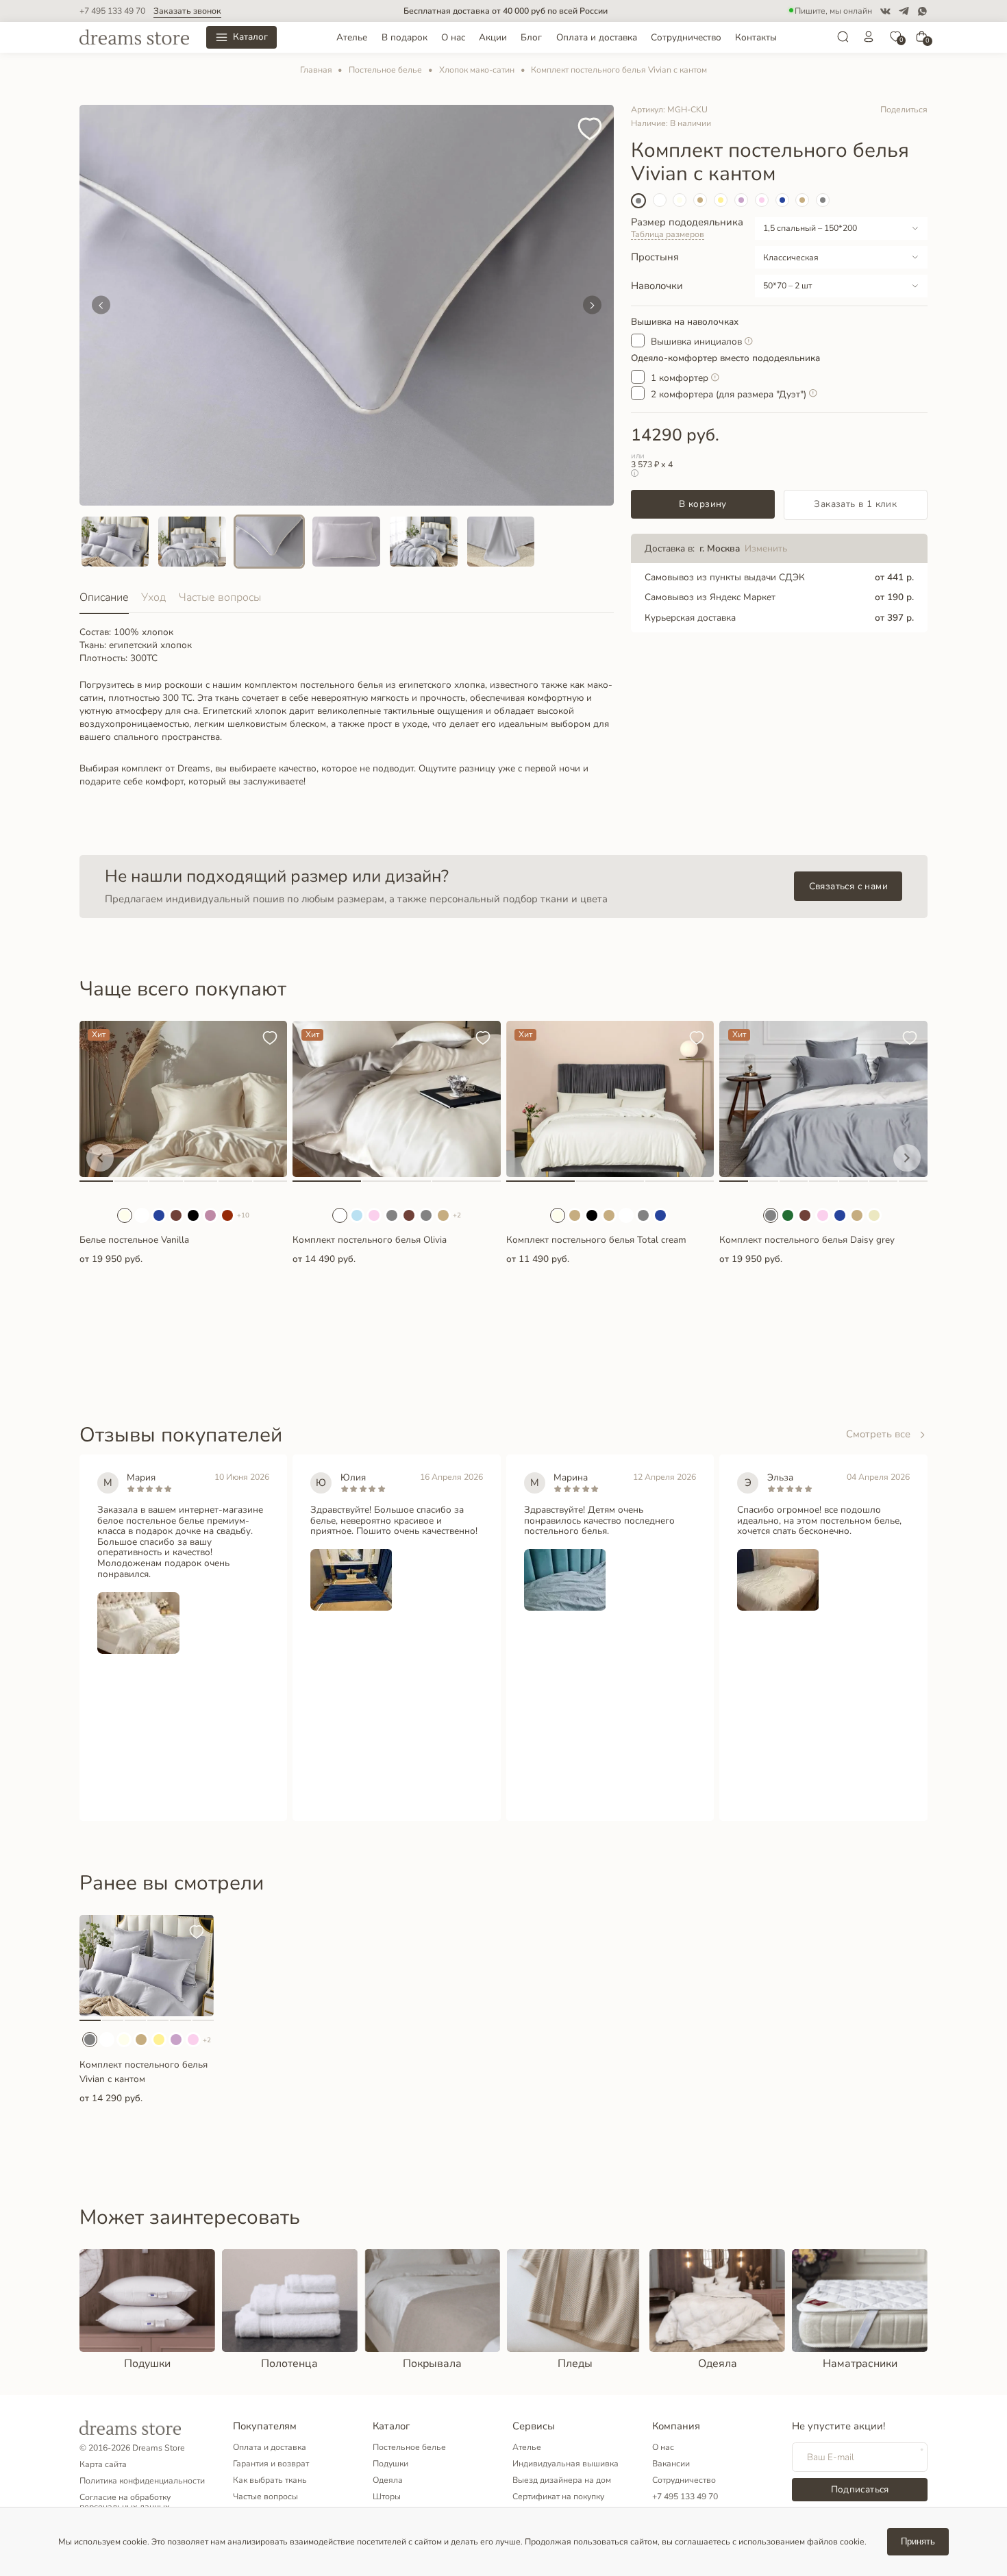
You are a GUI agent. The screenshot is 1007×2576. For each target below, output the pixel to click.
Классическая (791, 258)
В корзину (703, 504)
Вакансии (671, 2464)
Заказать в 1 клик (855, 504)
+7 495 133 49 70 (112, 11)
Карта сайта (103, 2464)
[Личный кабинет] (869, 40)
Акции (493, 37)
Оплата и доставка (597, 37)
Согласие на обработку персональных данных (125, 2502)
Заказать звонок (187, 11)
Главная (316, 70)
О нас (453, 37)
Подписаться (860, 2489)
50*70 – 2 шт (787, 286)
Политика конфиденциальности (142, 2481)
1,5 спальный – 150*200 (810, 228)
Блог (531, 37)
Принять (918, 2541)
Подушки (390, 2464)
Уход (153, 597)
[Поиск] (843, 40)
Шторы (387, 2497)
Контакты (756, 37)
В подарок (405, 37)
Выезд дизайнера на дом (562, 2480)
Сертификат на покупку (558, 2497)
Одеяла (388, 2480)
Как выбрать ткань (270, 2480)
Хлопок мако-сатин (477, 70)
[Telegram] (904, 11)
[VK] (885, 11)
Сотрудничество (686, 37)
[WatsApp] (922, 11)
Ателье (352, 37)
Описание (104, 597)
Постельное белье (385, 70)
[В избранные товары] (590, 130)
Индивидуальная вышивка (565, 2464)
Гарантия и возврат (271, 2464)
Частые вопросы (220, 597)
